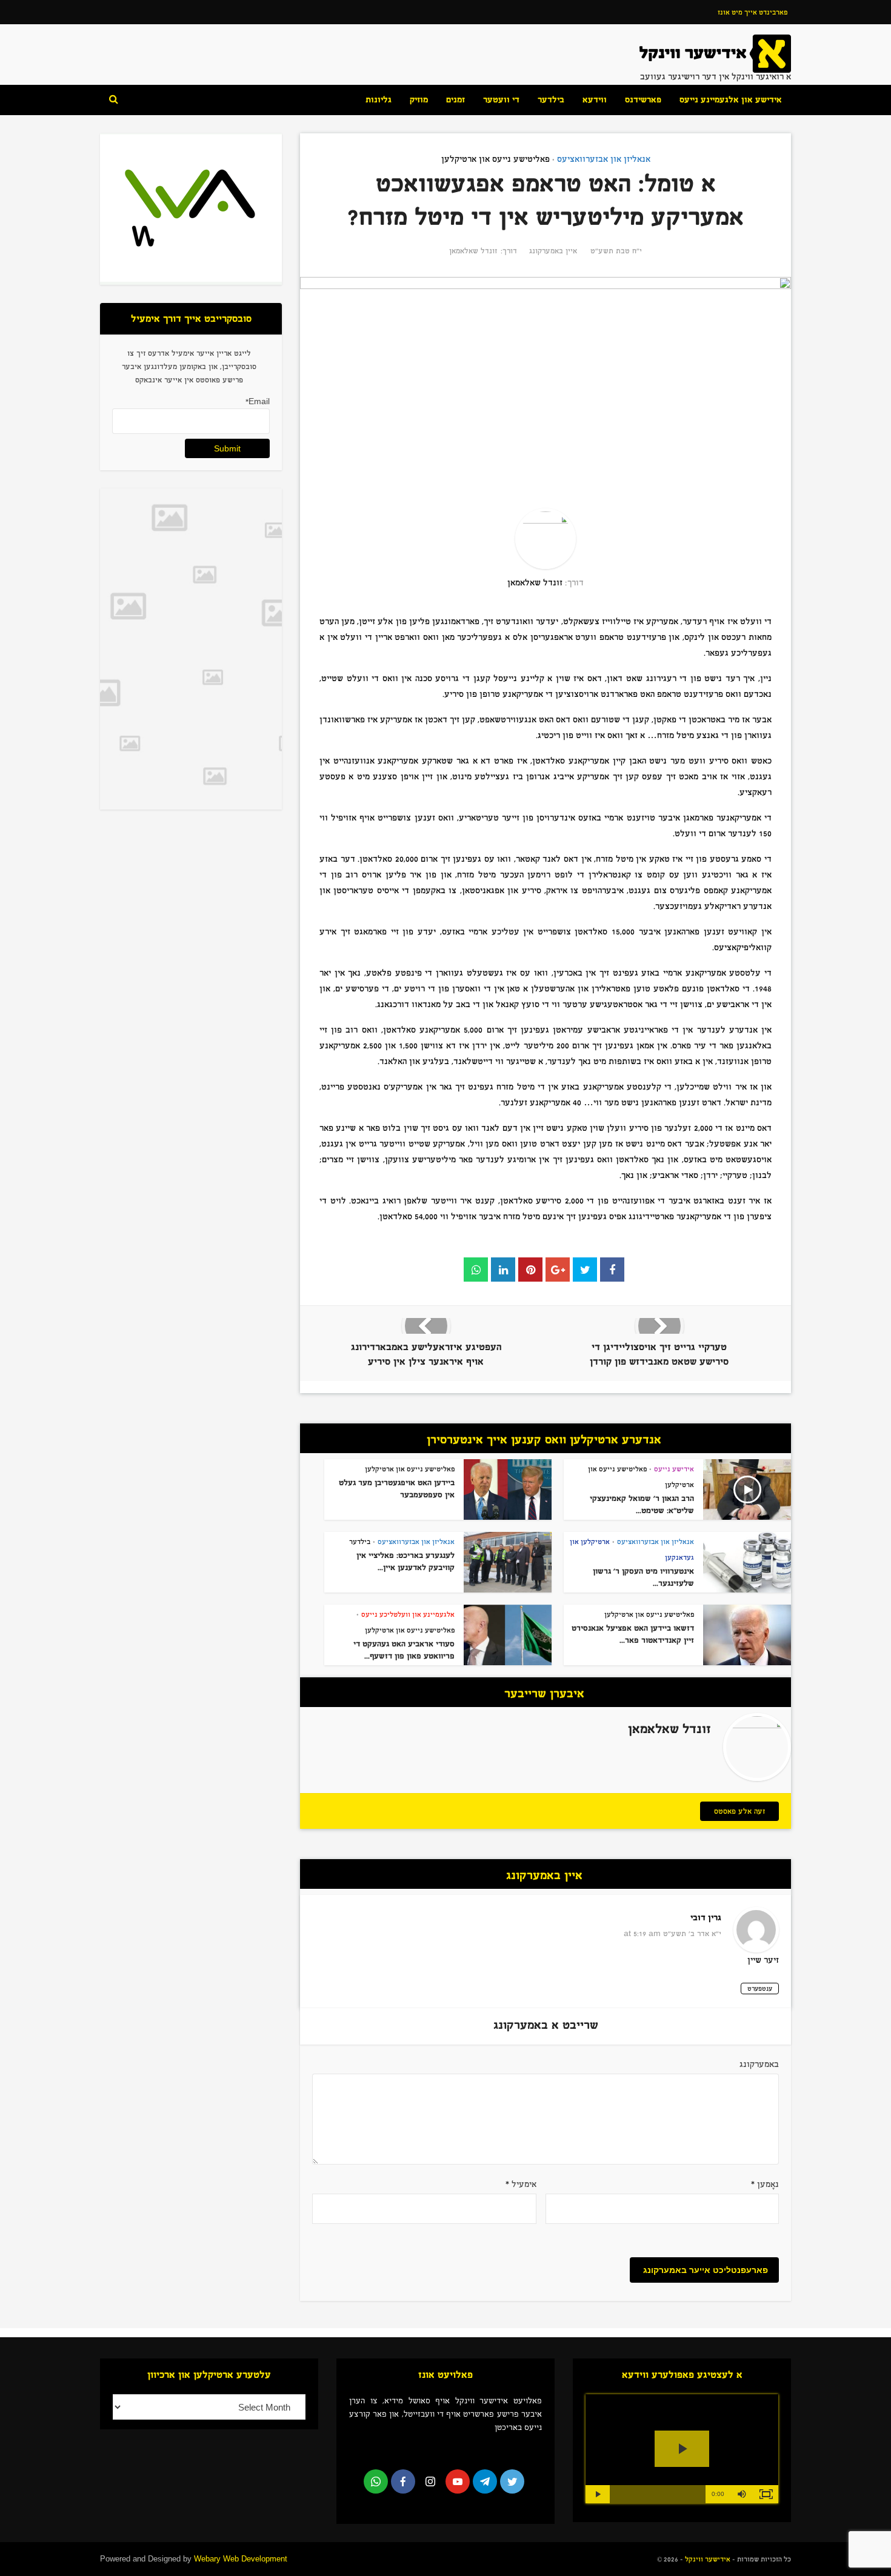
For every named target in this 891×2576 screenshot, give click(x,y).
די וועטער (501, 100)
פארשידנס (643, 100)
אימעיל (521, 2184)
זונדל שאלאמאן (473, 251)
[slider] (658, 2494)
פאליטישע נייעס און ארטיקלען (496, 159)
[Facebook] (403, 2481)
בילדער (551, 100)
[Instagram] (430, 2481)
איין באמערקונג (553, 251)
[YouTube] (458, 2481)
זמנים (456, 100)
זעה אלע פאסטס (739, 1811)
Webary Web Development (241, 2559)
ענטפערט (760, 1989)
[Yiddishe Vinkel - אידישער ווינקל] (715, 53)
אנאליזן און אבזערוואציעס (604, 159)
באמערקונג (759, 2064)
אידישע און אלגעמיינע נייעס (731, 100)
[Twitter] (512, 2481)
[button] (742, 2494)
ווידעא (595, 100)
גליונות (379, 100)
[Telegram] (485, 2481)
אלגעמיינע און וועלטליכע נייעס (408, 1614)
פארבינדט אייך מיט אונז (753, 12)
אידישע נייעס (674, 1469)
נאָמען (765, 2184)
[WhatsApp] (376, 2481)
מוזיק (419, 100)
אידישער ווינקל (707, 2559)
